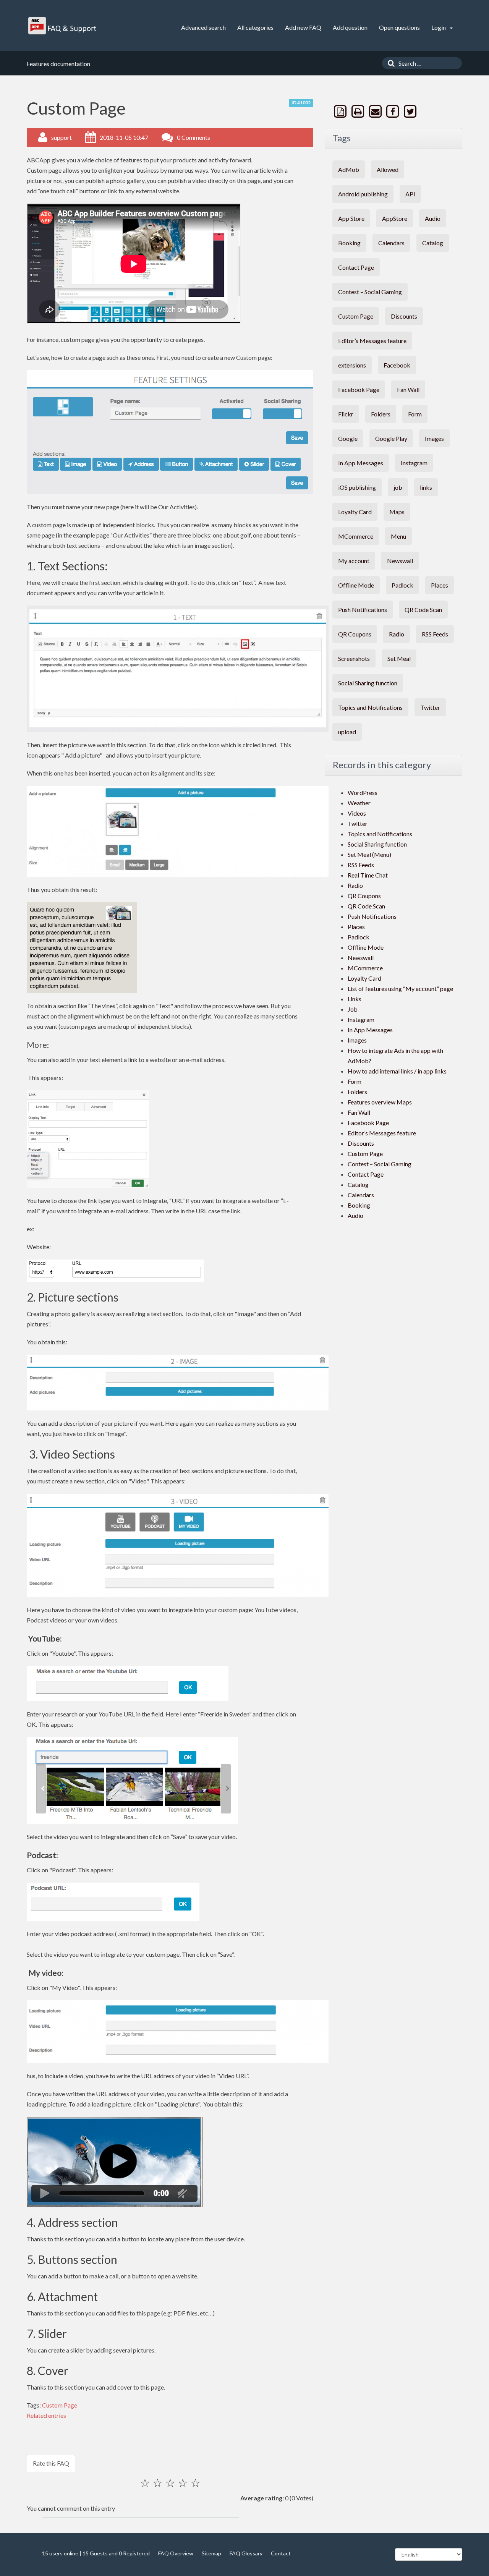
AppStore (395, 218)
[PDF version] (341, 111)
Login (439, 27)
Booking (349, 243)
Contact (281, 2553)
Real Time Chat (368, 875)
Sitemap (211, 2553)
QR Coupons (355, 634)
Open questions (399, 27)
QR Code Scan (423, 610)
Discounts (404, 316)
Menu (398, 536)
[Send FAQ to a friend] (376, 111)
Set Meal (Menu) (369, 854)
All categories (255, 27)
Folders (381, 414)
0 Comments (193, 137)
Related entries (46, 2415)
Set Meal (399, 658)
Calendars (391, 243)
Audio (433, 218)
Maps (397, 512)
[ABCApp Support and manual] (63, 26)
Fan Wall (408, 389)
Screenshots (354, 658)
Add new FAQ (303, 27)
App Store (351, 218)
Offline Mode (356, 585)
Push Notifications (363, 610)
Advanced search (203, 27)
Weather (359, 803)
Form (415, 414)
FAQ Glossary (246, 2553)
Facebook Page (359, 389)
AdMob (349, 169)
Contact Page (356, 267)
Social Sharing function (368, 683)
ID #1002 (301, 103)
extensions (352, 365)
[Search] (389, 63)
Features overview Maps (380, 1102)
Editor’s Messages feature (372, 341)
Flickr (346, 414)
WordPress (363, 793)
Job (353, 1009)
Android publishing (363, 194)
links (426, 487)
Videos (357, 813)
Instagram (414, 463)
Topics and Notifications (370, 707)
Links (355, 999)
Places (440, 585)
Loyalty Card (355, 512)
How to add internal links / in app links (397, 1071)
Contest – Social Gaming (370, 292)
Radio (397, 634)
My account (354, 561)
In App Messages (361, 463)
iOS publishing (357, 487)
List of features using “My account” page (400, 988)
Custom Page (60, 2405)
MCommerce (356, 536)
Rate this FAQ (51, 2463)
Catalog (433, 243)
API (410, 194)
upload (347, 732)
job (398, 487)
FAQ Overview (176, 2553)
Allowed (388, 169)
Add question (350, 27)
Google (348, 438)
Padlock (402, 585)
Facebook (397, 365)
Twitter (430, 707)
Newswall (400, 561)
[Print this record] (359, 111)
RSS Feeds (435, 634)
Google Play (391, 438)
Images (434, 438)
